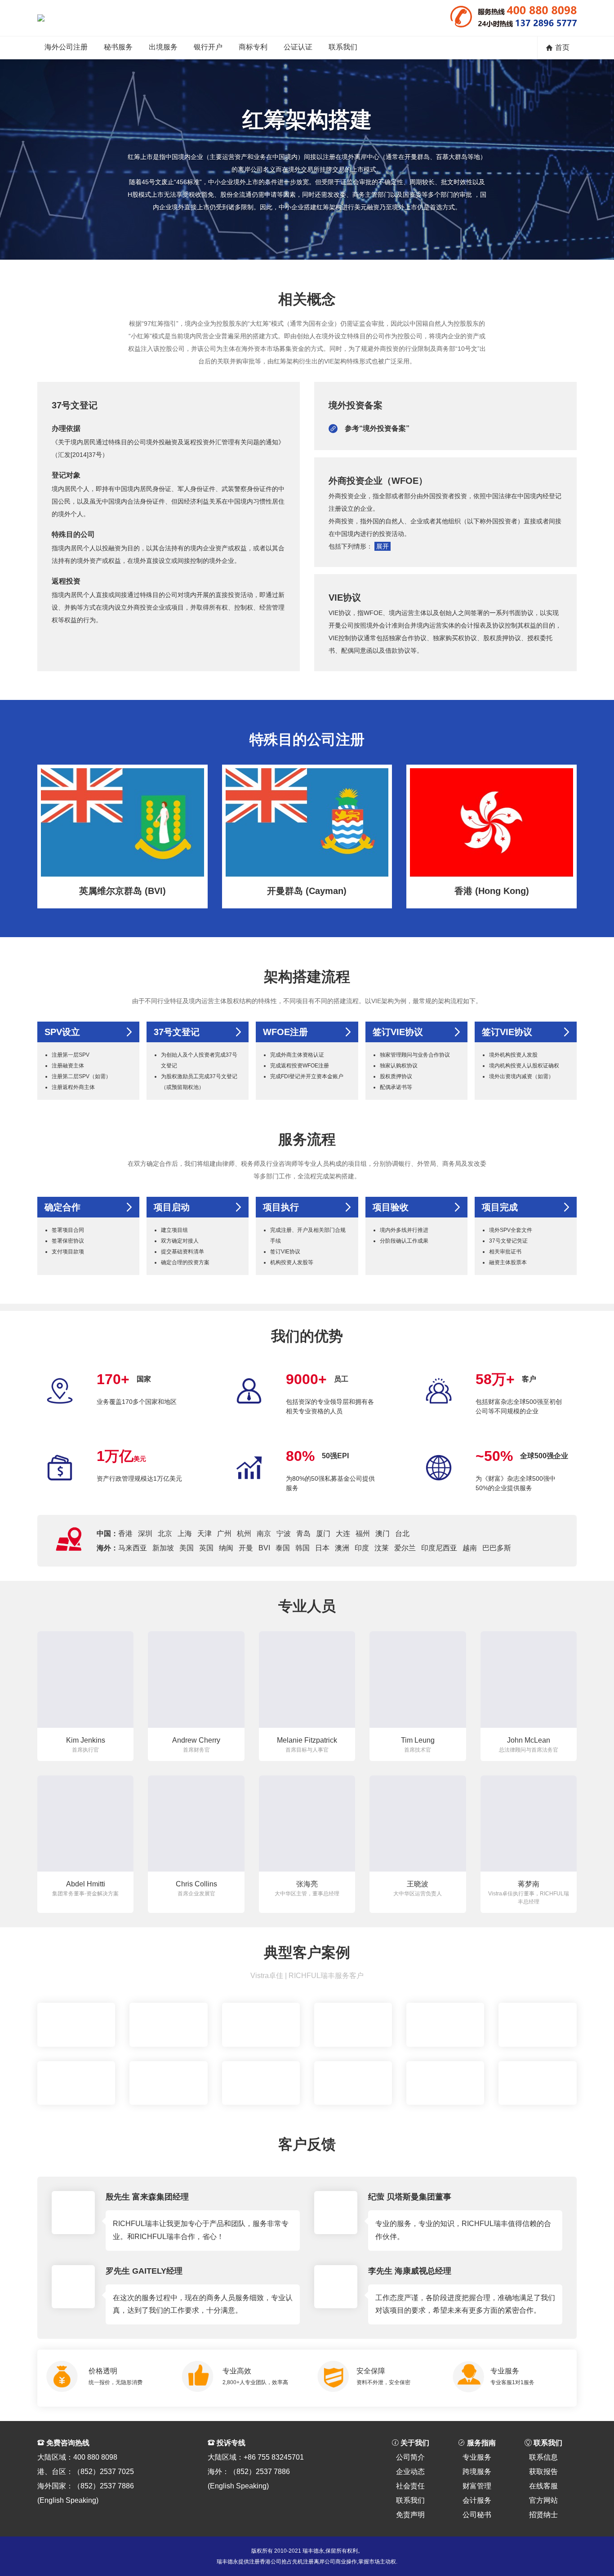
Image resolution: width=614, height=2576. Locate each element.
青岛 (303, 1534)
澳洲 (342, 1548)
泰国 (283, 1548)
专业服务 (477, 2457)
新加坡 (163, 1548)
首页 (562, 47)
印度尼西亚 (439, 1548)
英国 (206, 1548)
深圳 (145, 1534)
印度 (362, 1548)
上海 (185, 1534)
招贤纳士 (543, 2515)
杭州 (244, 1534)
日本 (322, 1548)
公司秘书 (477, 2515)
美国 (187, 1548)
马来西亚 (133, 1548)
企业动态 (410, 2472)
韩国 (303, 1548)
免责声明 (410, 2515)
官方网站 (543, 2500)
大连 (343, 1534)
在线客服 (543, 2486)
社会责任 (410, 2486)
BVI (264, 1548)
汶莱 (382, 1548)
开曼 (246, 1548)
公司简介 (410, 2457)
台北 (402, 1534)
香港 (125, 1534)
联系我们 (343, 47)
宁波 (284, 1534)
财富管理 (477, 2486)
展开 (383, 546)
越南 (470, 1548)
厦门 (323, 1534)
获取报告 (543, 2472)
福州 (363, 1534)
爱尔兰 (405, 1548)
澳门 (383, 1534)
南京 (264, 1534)
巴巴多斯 (497, 1548)
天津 (205, 1534)
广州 (224, 1534)
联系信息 (543, 2457)
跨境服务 (477, 2472)
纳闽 (226, 1548)
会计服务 (477, 2500)
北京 (165, 1534)
